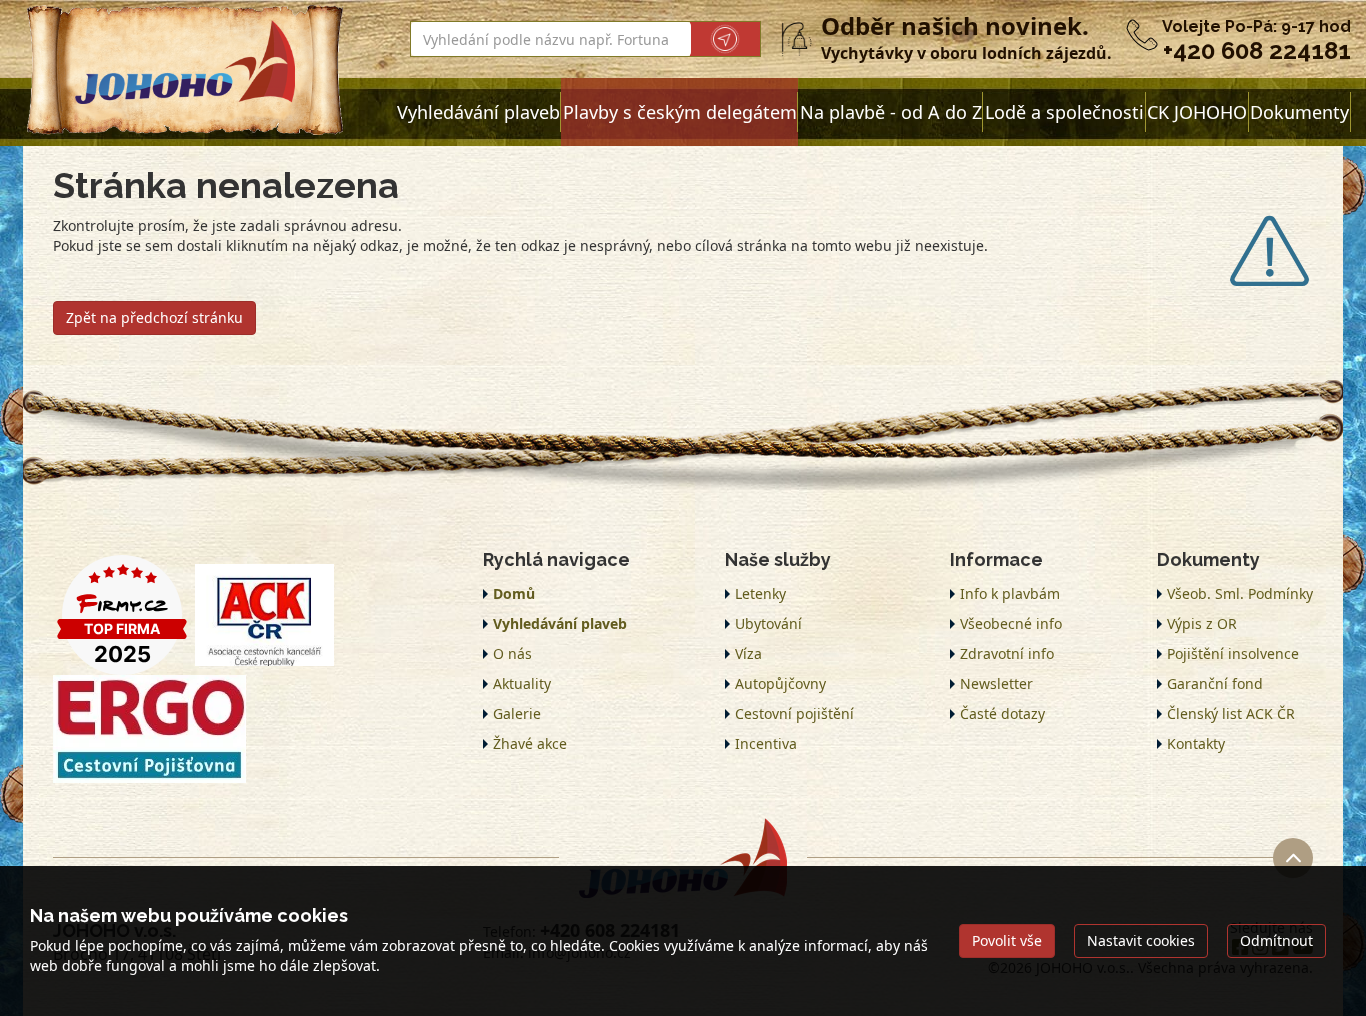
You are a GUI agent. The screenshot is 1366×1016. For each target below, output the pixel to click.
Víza (748, 653)
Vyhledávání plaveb (478, 112)
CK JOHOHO (1197, 112)
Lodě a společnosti (1064, 112)
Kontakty (1196, 743)
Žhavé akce (530, 743)
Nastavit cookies (1141, 940)
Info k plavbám (1010, 593)
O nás (512, 653)
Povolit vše (1007, 940)
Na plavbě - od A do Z (891, 112)
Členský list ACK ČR (1231, 713)
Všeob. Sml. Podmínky (1240, 593)
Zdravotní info (1007, 653)
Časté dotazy (1002, 713)
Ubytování (768, 623)
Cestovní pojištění (794, 713)
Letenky (760, 593)
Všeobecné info (1011, 623)
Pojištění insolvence (1233, 653)
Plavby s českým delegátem (680, 112)
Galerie (517, 713)
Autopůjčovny (780, 683)
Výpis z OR (1202, 623)
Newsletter (996, 683)
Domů (514, 593)
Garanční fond (1215, 683)
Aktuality (522, 683)
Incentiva (766, 743)
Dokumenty (1299, 112)
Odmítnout (1276, 940)
